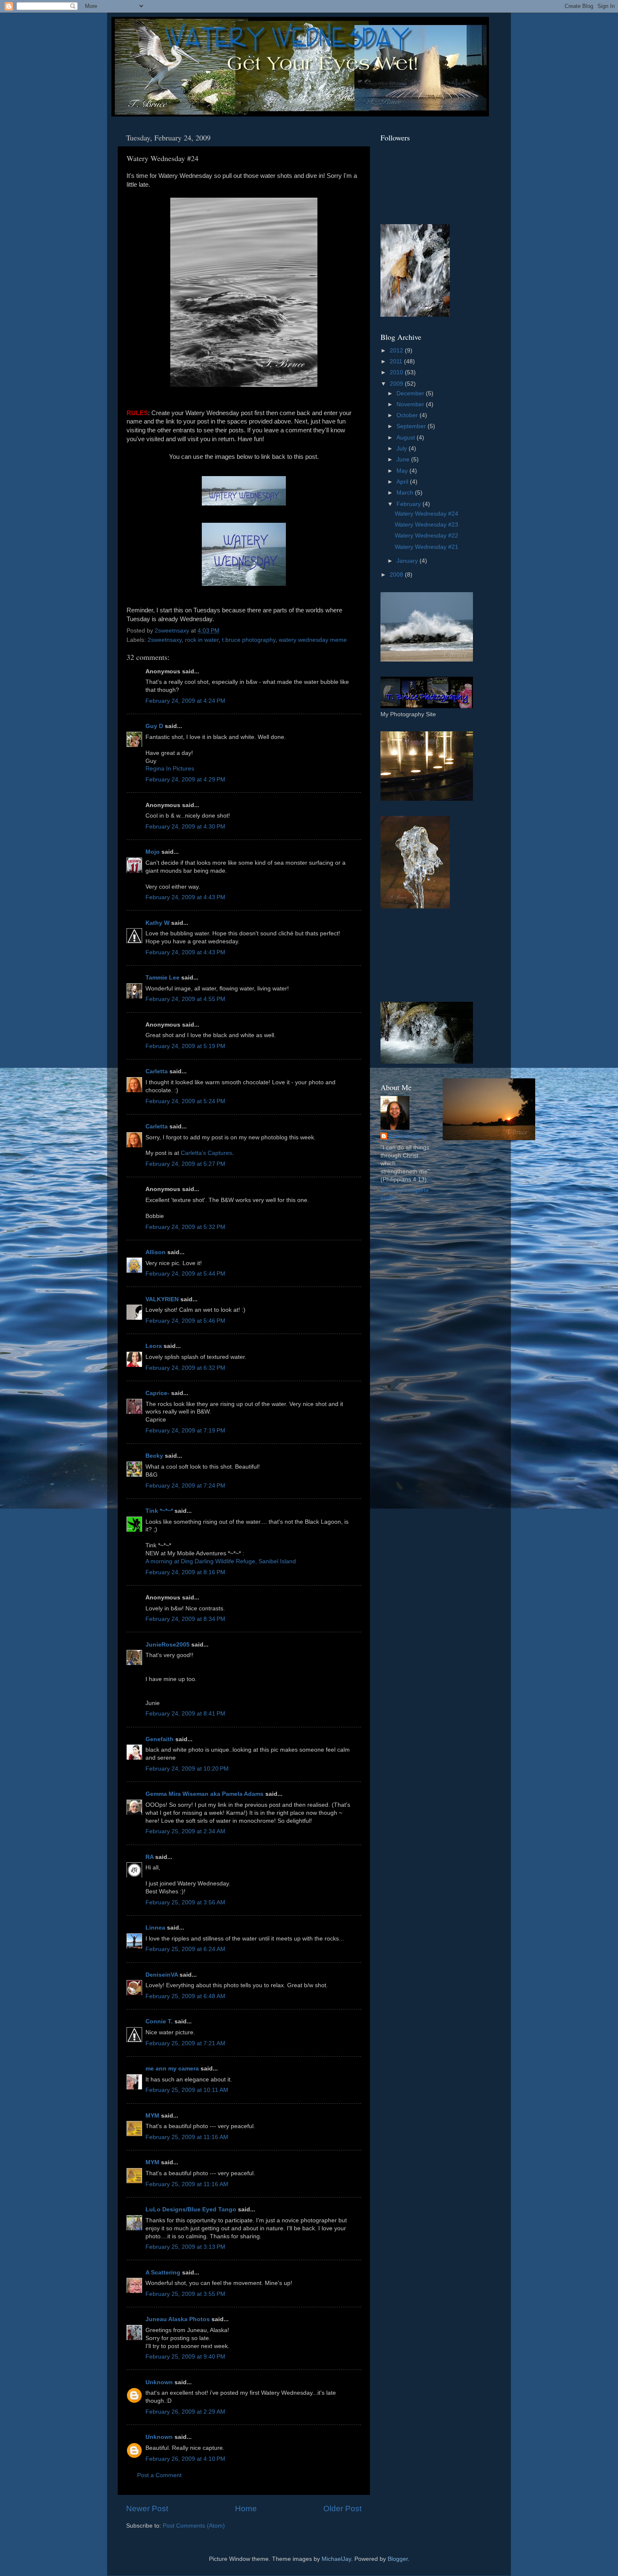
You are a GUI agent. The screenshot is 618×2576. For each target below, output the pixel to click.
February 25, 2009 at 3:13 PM (185, 2247)
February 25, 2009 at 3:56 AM (185, 1902)
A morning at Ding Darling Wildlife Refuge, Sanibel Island (221, 1561)
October (408, 415)
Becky (154, 1456)
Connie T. (159, 2021)
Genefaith (160, 1739)
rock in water (202, 640)
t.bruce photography (249, 640)
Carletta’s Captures (206, 1153)
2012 (397, 351)
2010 (397, 372)
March (406, 493)
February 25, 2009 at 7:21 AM (185, 2043)
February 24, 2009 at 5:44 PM (185, 1274)
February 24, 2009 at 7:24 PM (185, 1486)
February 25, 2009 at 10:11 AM (187, 2090)
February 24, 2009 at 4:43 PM (185, 897)
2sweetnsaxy (165, 640)
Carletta (157, 1071)
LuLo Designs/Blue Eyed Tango (191, 2209)
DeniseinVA (162, 1975)
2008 (397, 575)
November (411, 404)
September (412, 426)
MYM (152, 2116)
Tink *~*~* (159, 1511)
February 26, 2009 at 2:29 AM (185, 2412)
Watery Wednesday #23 (427, 525)
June (404, 459)
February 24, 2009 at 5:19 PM (185, 1046)
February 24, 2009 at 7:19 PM (185, 1431)
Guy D (154, 726)
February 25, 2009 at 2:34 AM (185, 1831)
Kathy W (157, 923)
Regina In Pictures (170, 769)
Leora (154, 1346)
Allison (156, 1252)
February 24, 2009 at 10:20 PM (187, 1769)
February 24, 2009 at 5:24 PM (185, 1101)
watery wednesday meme (313, 640)
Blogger (398, 2559)
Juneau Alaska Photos (178, 2319)
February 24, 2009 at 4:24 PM (185, 701)
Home (246, 2508)
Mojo (153, 852)
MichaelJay (336, 2559)
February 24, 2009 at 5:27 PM (185, 1164)
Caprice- (157, 1393)
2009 (397, 384)
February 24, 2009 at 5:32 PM (185, 1227)
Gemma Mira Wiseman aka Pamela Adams (205, 1794)
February (409, 504)
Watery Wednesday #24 (427, 514)
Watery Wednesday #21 (427, 547)
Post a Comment (159, 2475)
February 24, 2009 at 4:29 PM (185, 780)
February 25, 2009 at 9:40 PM (185, 2357)
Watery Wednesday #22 (427, 536)
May (403, 471)
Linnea (155, 1928)
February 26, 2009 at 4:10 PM (185, 2459)
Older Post (342, 2508)
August (407, 438)
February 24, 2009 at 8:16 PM (185, 1572)
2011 (397, 361)
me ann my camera (172, 2069)
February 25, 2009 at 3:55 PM (185, 2294)
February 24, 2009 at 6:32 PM (185, 1368)
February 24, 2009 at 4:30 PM (185, 827)
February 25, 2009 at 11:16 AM (187, 2137)
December (411, 393)
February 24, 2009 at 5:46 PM (185, 1321)
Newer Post (147, 2508)
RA (149, 1857)
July (403, 449)
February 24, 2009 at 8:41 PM (185, 1714)
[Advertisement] (418, 955)
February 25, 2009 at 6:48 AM (185, 1996)
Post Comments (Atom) (194, 2526)
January (408, 561)
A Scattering (163, 2273)
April (403, 482)
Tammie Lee (162, 978)
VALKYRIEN (162, 1299)
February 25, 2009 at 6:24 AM (185, 1949)
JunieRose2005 (168, 1645)
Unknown (159, 2382)
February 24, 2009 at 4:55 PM (185, 999)
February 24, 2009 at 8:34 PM (185, 1619)
